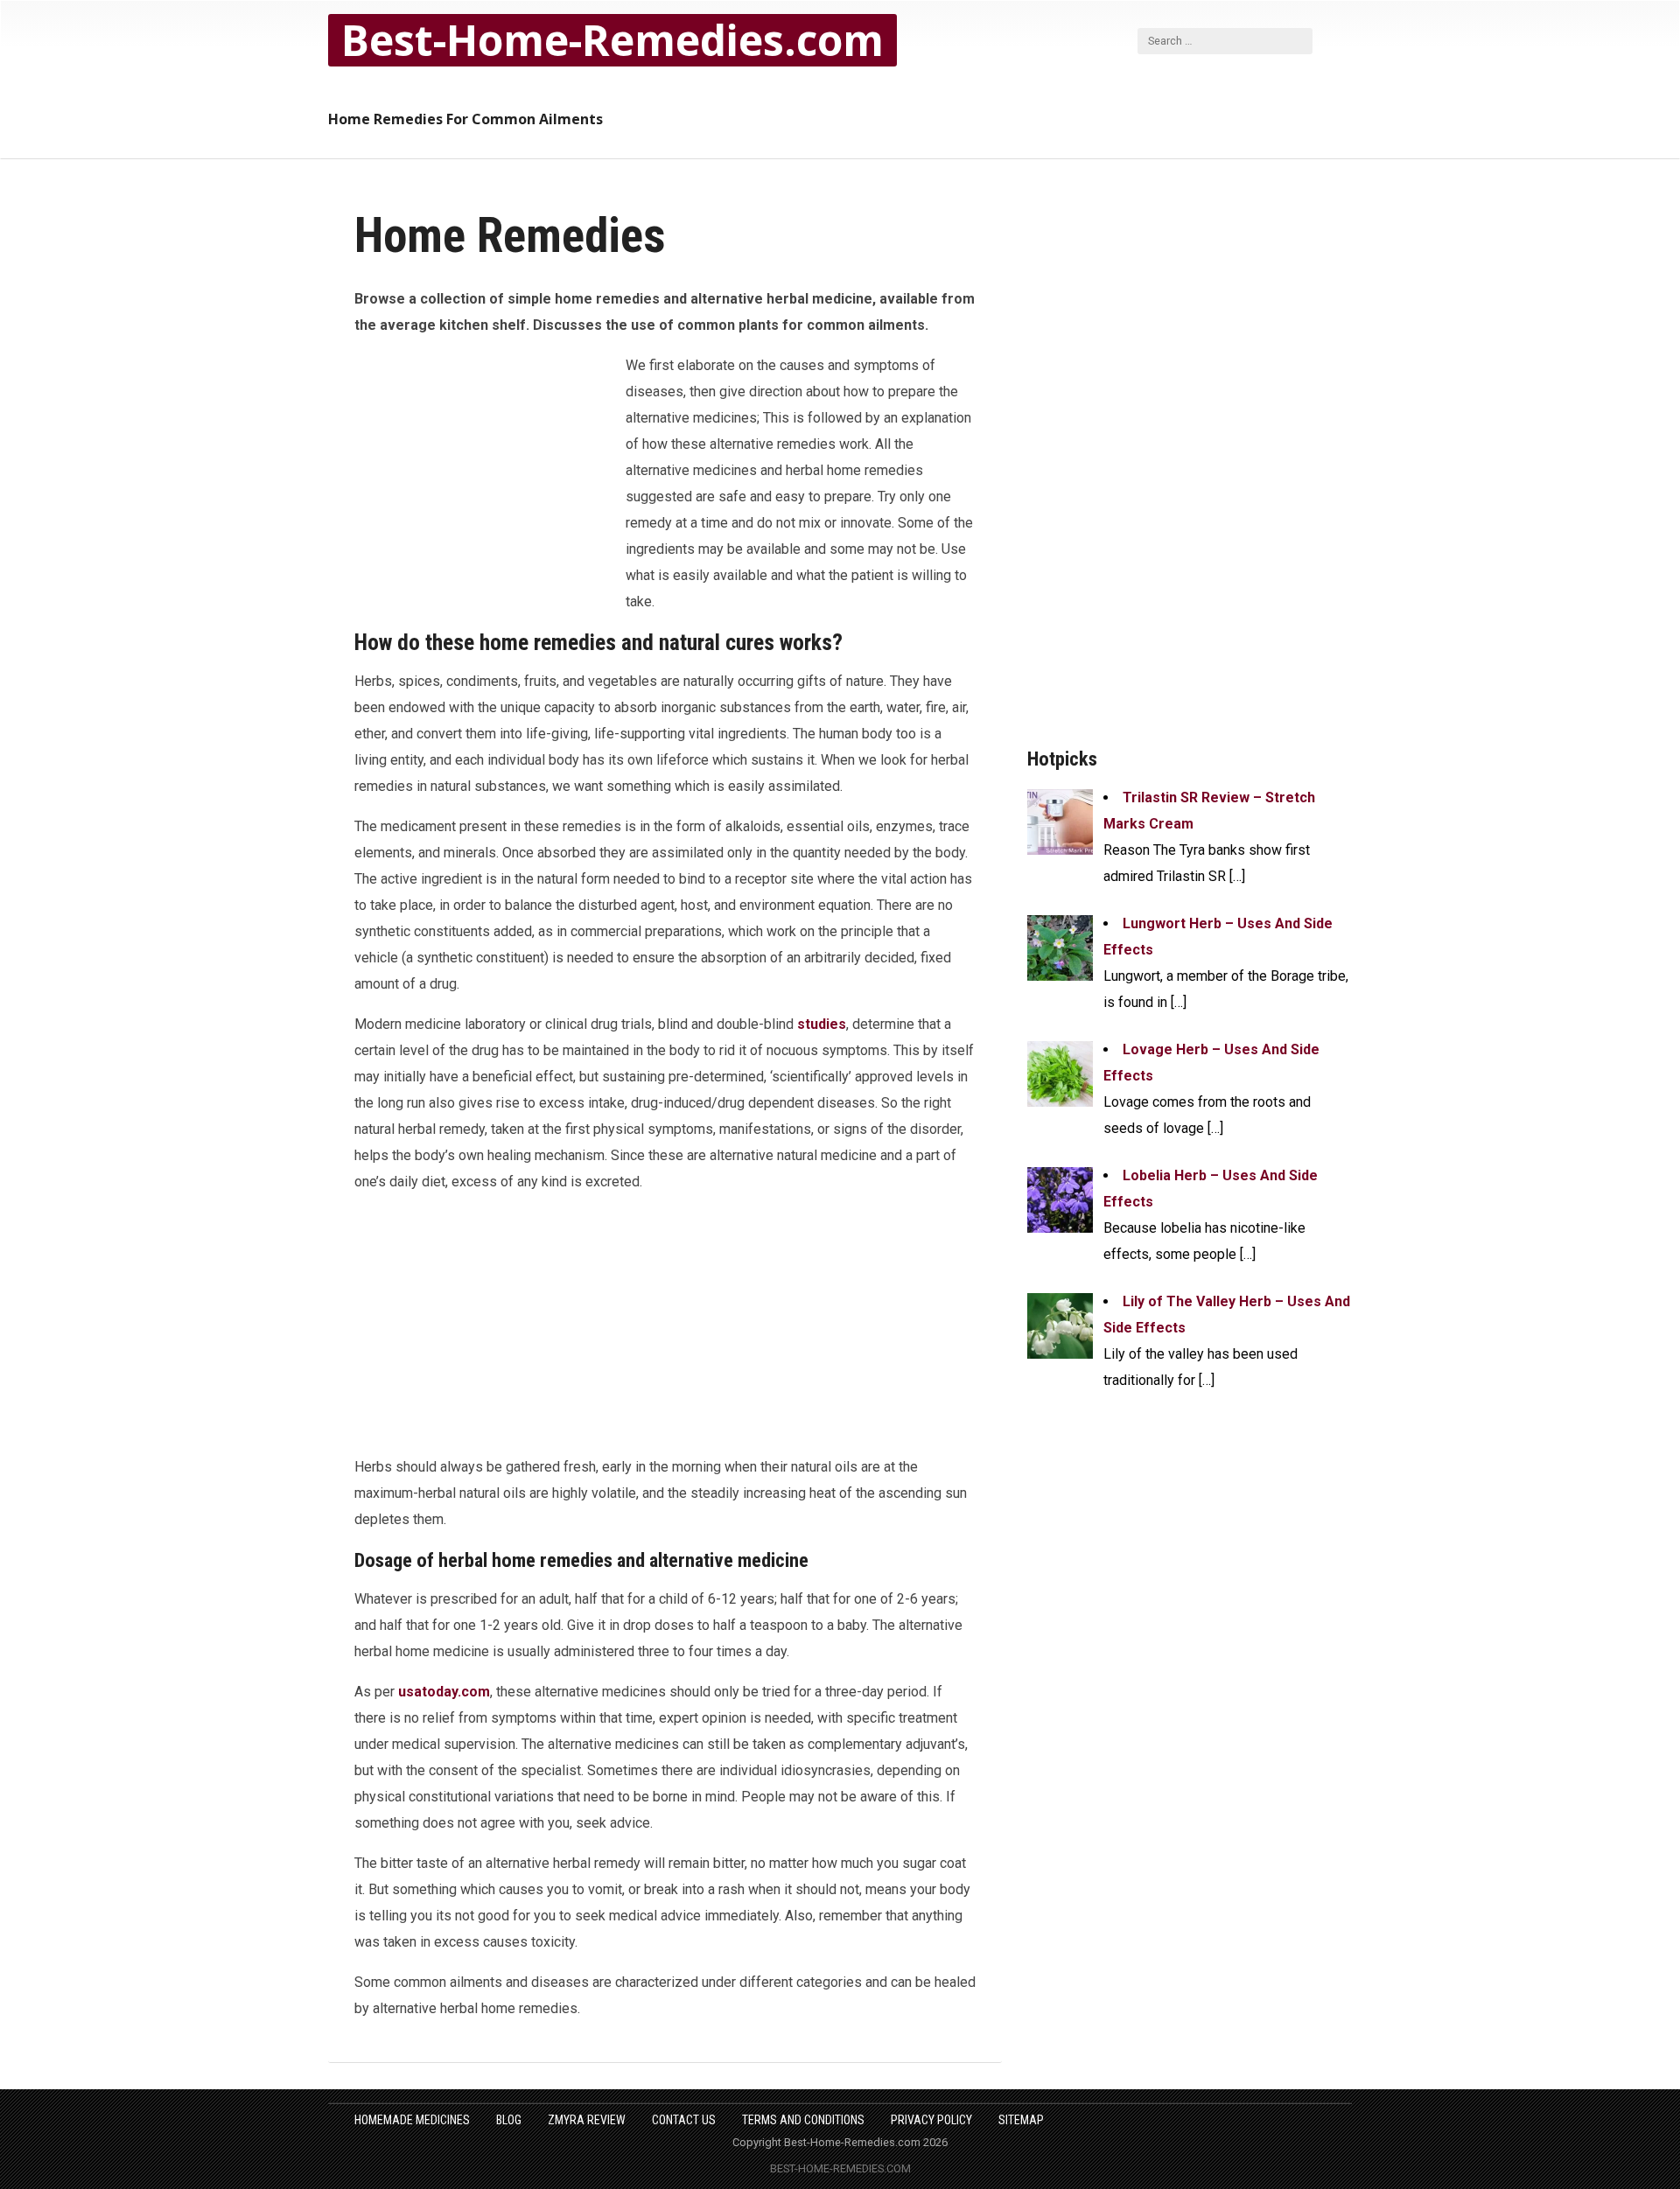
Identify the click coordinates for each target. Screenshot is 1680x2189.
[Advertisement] (486, 471)
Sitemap (1021, 2120)
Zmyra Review (587, 2120)
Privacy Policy (931, 2120)
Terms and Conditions (803, 2120)
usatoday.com (444, 1692)
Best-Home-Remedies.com (612, 40)
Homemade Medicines (412, 2120)
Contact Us (684, 2120)
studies (822, 1024)
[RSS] (1339, 40)
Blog (509, 2120)
